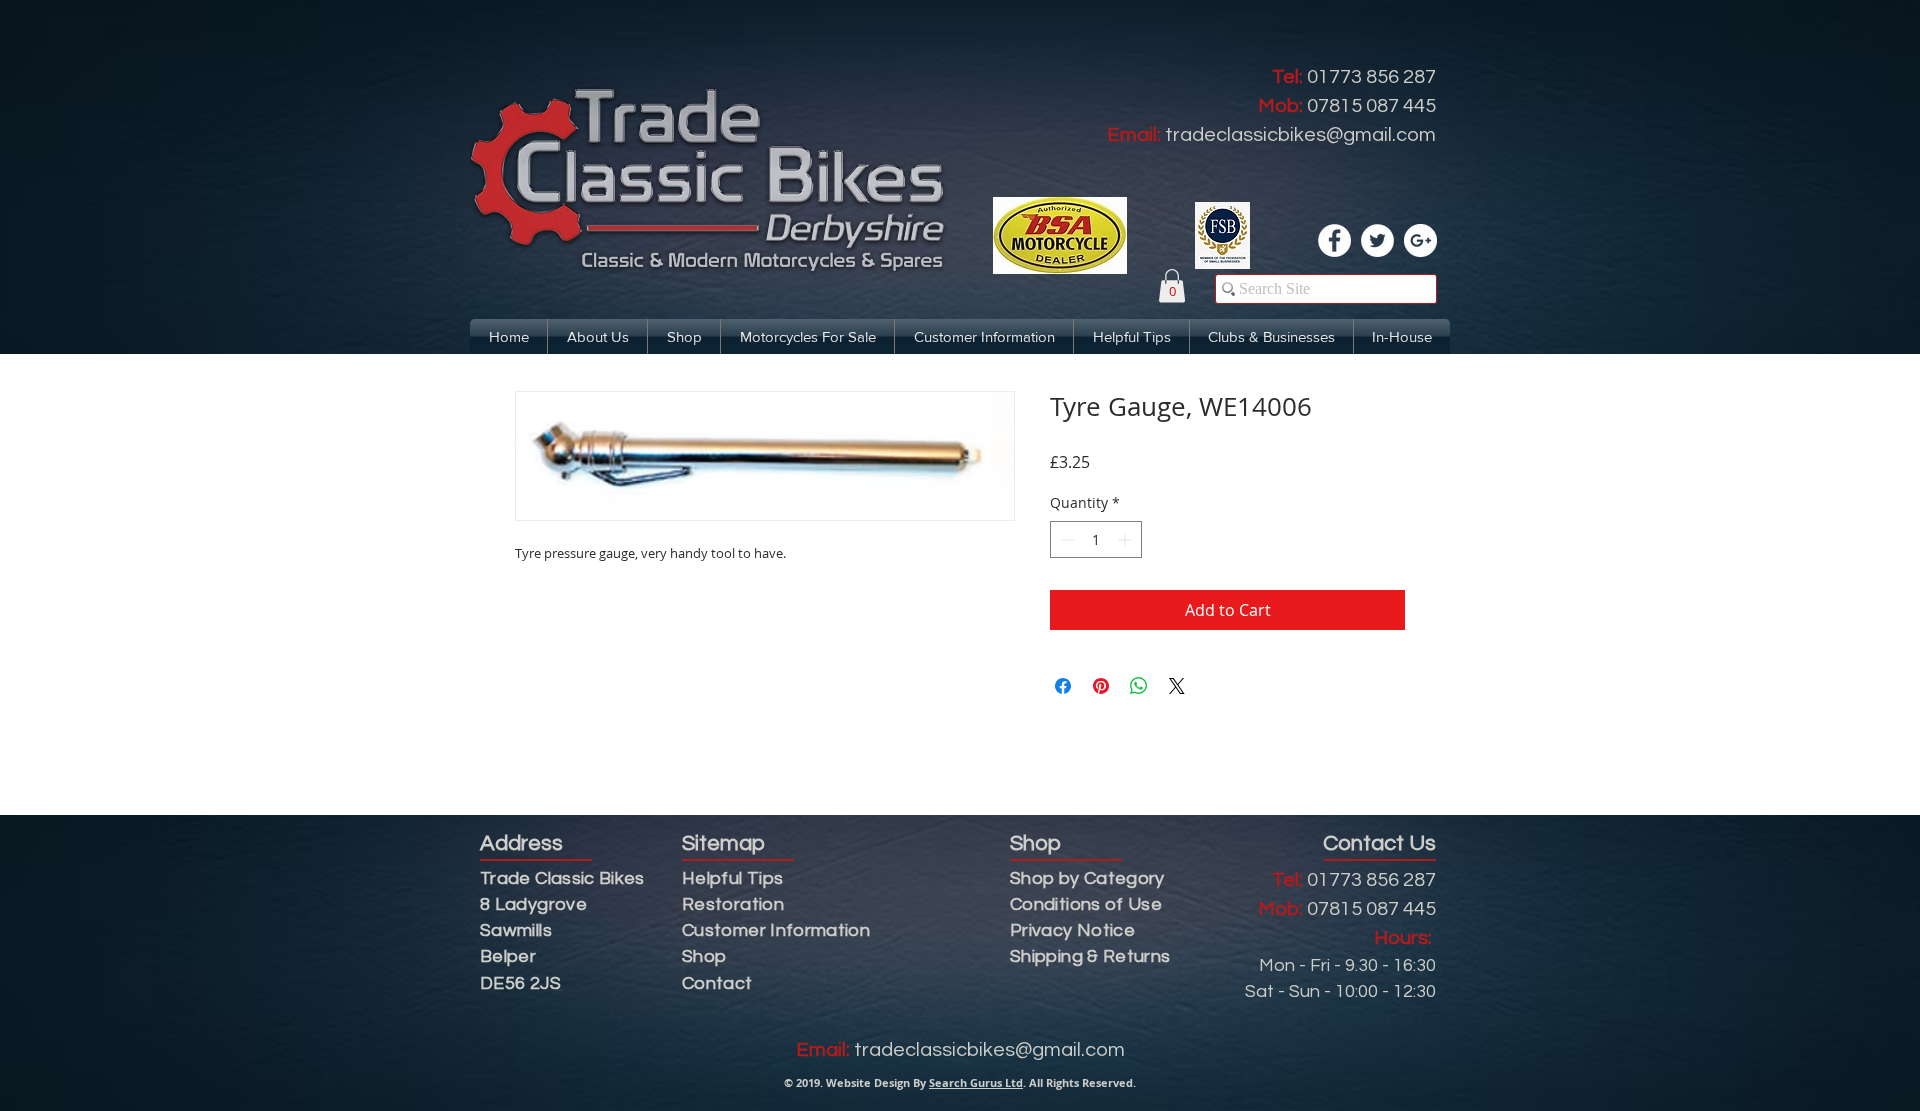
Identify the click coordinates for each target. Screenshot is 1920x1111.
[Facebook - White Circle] (1334, 240)
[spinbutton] (1096, 539)
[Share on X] (1177, 686)
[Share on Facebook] (1063, 686)
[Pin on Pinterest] (1101, 686)
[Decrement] (1065, 539)
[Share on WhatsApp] (1139, 686)
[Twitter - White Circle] (1377, 240)
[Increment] (1126, 539)
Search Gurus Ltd (976, 1082)
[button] (1172, 285)
